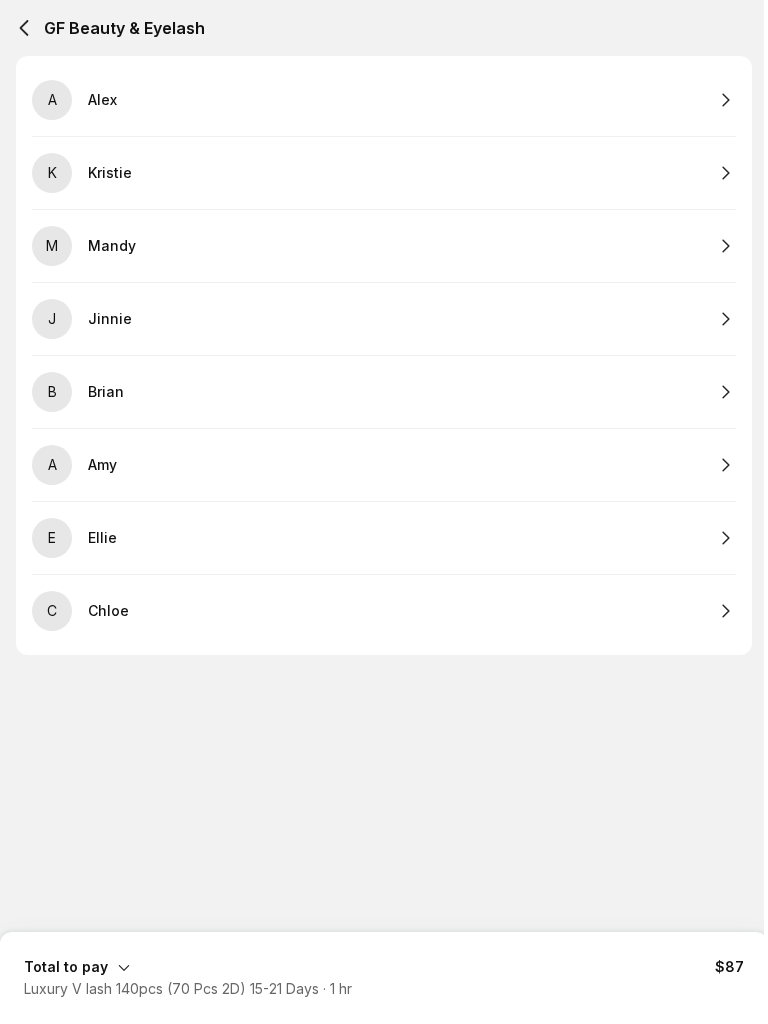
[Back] (24, 28)
